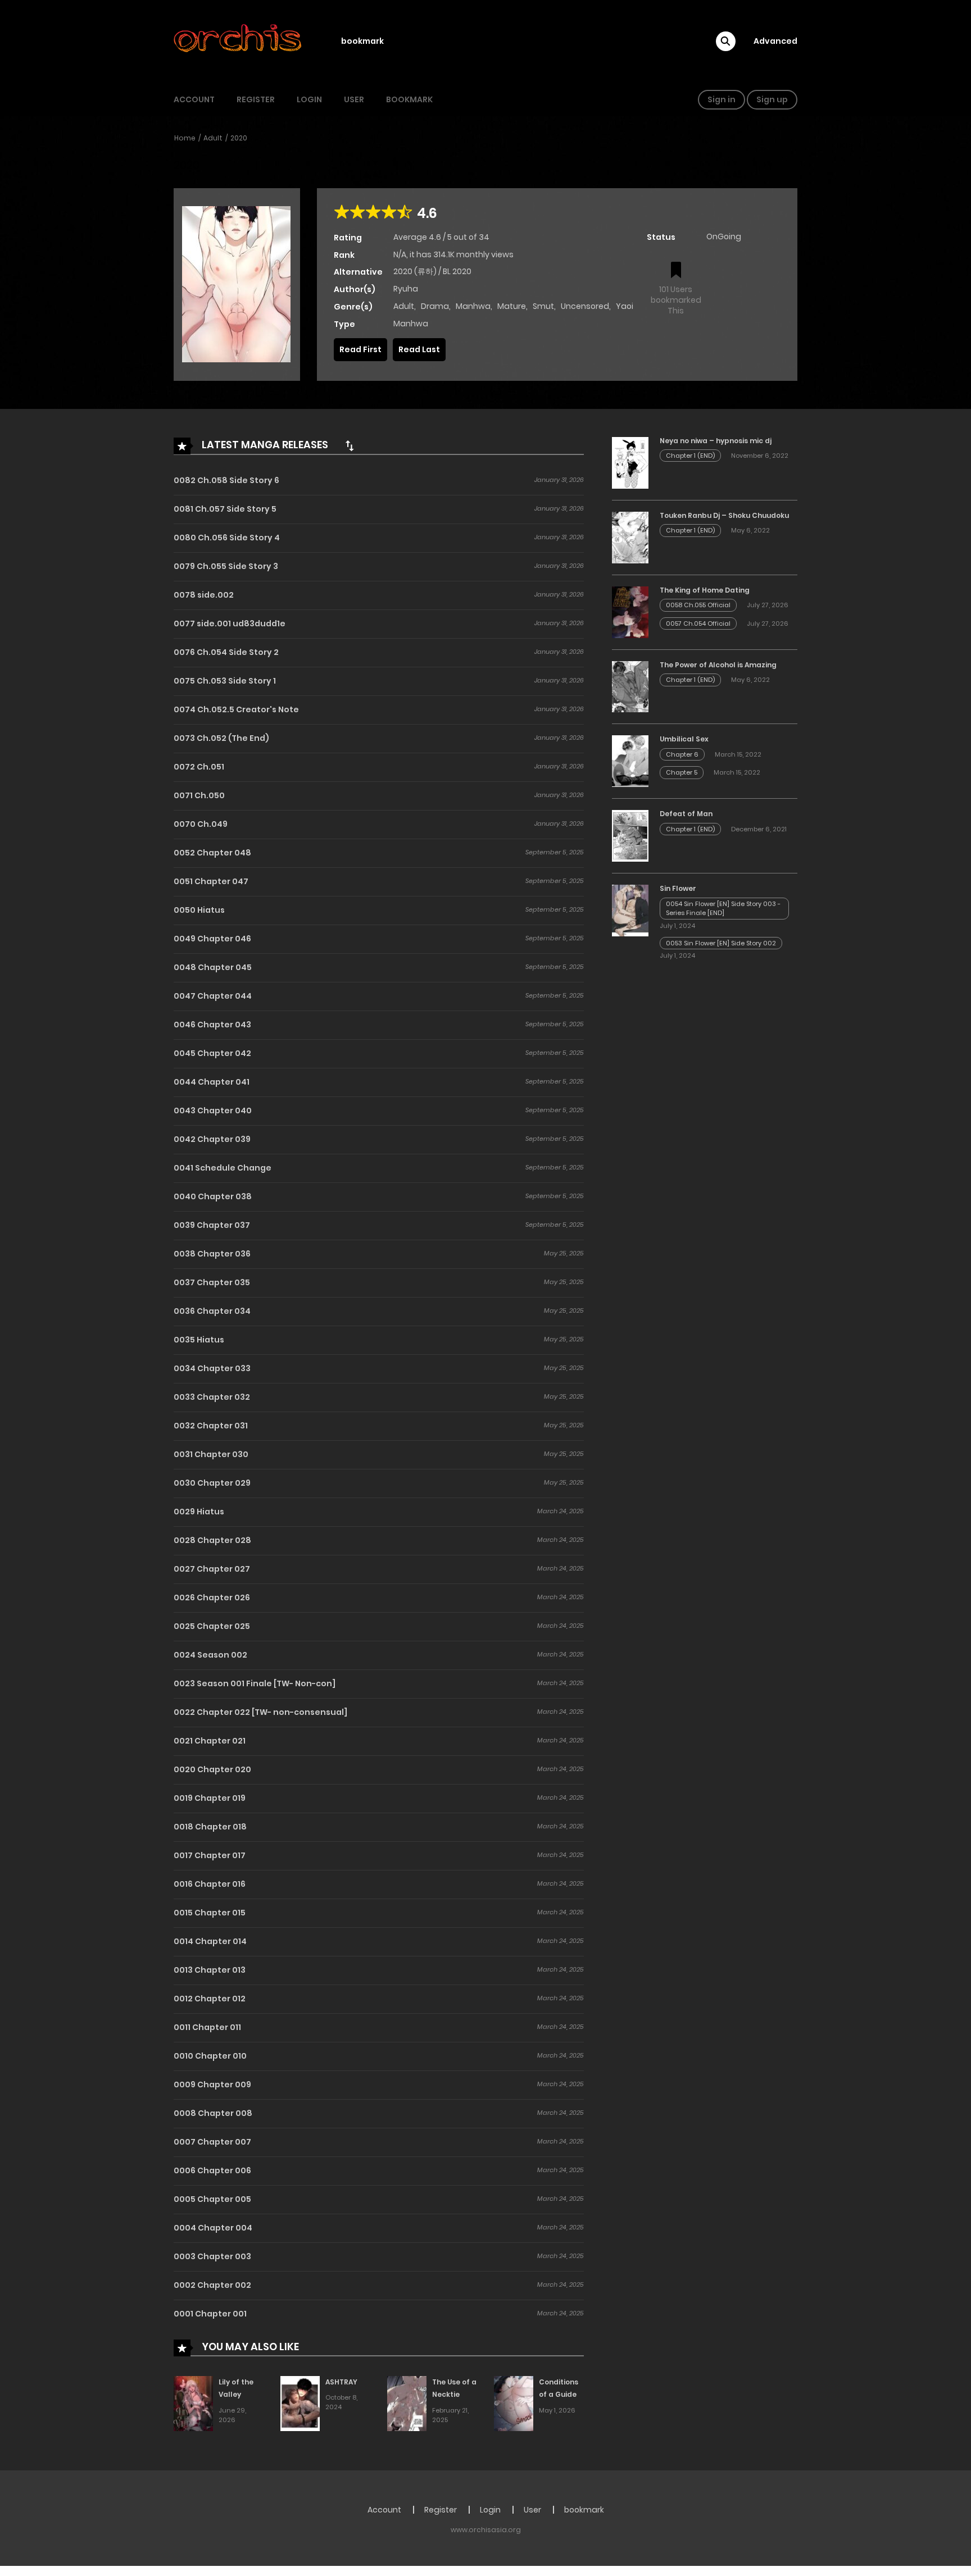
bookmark (362, 41)
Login (309, 99)
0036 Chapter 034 (212, 1311)
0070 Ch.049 (201, 824)
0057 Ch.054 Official (698, 623)
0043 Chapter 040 (213, 1110)
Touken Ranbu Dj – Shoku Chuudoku (724, 515)
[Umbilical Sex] (630, 761)
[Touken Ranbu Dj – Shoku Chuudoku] (630, 537)
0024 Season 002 (210, 1655)
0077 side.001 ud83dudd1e (230, 623)
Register (256, 99)
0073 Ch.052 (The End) (221, 738)
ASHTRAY (341, 2382)
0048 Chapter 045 (213, 967)
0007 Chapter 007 (212, 2142)
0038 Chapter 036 (212, 1254)
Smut (543, 306)
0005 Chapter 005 (212, 2199)
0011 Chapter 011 (207, 2027)
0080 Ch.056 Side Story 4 (227, 538)
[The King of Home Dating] (630, 612)
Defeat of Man (686, 814)
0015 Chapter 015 (210, 1913)
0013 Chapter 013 (210, 1970)
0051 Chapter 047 (211, 881)
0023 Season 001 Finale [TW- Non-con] (255, 1683)
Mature (512, 306)
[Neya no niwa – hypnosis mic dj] (630, 462)
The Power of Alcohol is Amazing (718, 665)
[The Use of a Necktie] (407, 2403)
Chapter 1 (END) (690, 456)
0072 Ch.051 (199, 767)
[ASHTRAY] (300, 2403)
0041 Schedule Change (223, 1168)
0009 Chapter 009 (212, 2085)
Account (194, 99)
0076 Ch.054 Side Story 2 (226, 652)
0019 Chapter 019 (210, 1798)
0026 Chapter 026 (212, 1598)
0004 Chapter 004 (213, 2228)
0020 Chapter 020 (212, 1769)
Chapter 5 (682, 772)
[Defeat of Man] (630, 835)
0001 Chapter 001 (210, 2314)
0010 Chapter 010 (210, 2056)
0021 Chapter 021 (210, 1741)
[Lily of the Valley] (193, 2403)
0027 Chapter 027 (212, 1569)
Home (185, 138)
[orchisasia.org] (239, 41)
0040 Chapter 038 (213, 1196)
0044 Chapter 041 (212, 1082)
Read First (360, 349)
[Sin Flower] (630, 910)
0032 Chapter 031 (211, 1426)
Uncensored (585, 306)
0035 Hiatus (199, 1340)
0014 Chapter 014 (210, 1941)
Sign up (772, 99)
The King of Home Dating (705, 590)
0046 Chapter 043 (212, 1025)
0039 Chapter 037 (212, 1225)
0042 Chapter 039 (212, 1139)
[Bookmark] (676, 271)
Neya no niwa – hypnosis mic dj (716, 441)
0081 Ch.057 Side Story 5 (225, 509)
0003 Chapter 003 (212, 2256)
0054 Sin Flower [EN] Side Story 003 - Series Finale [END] (723, 909)
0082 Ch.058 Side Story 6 (226, 480)
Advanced (775, 41)
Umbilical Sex (684, 739)
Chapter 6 (682, 754)
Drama (435, 306)
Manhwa (473, 306)
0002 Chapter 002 (212, 2285)
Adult (213, 138)
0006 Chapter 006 (212, 2170)
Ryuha (406, 289)
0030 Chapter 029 (212, 1483)
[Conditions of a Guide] (514, 2403)
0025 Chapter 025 (212, 1626)
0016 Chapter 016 (210, 1884)
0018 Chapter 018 (210, 1827)
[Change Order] (350, 445)
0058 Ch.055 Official (698, 605)
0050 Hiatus (199, 910)
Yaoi (625, 306)
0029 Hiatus (199, 1512)
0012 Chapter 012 (210, 1999)
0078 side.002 (204, 595)
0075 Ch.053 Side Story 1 (225, 681)
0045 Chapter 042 (212, 1053)
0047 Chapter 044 (213, 996)
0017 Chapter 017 (210, 1855)
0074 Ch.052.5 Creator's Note (236, 709)
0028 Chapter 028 (212, 1540)
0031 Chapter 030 (211, 1454)
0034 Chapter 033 (212, 1368)
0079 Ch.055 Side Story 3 (226, 566)
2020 (239, 138)
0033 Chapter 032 (212, 1397)
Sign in (722, 99)
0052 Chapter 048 (212, 853)
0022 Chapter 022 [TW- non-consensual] (260, 1712)
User (354, 99)
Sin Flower (678, 888)
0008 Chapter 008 (213, 2113)
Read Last (419, 349)
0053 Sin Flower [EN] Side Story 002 (721, 943)
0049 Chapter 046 (212, 939)
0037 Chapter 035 (212, 1282)
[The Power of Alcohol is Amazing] (630, 686)
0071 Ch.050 (199, 795)
